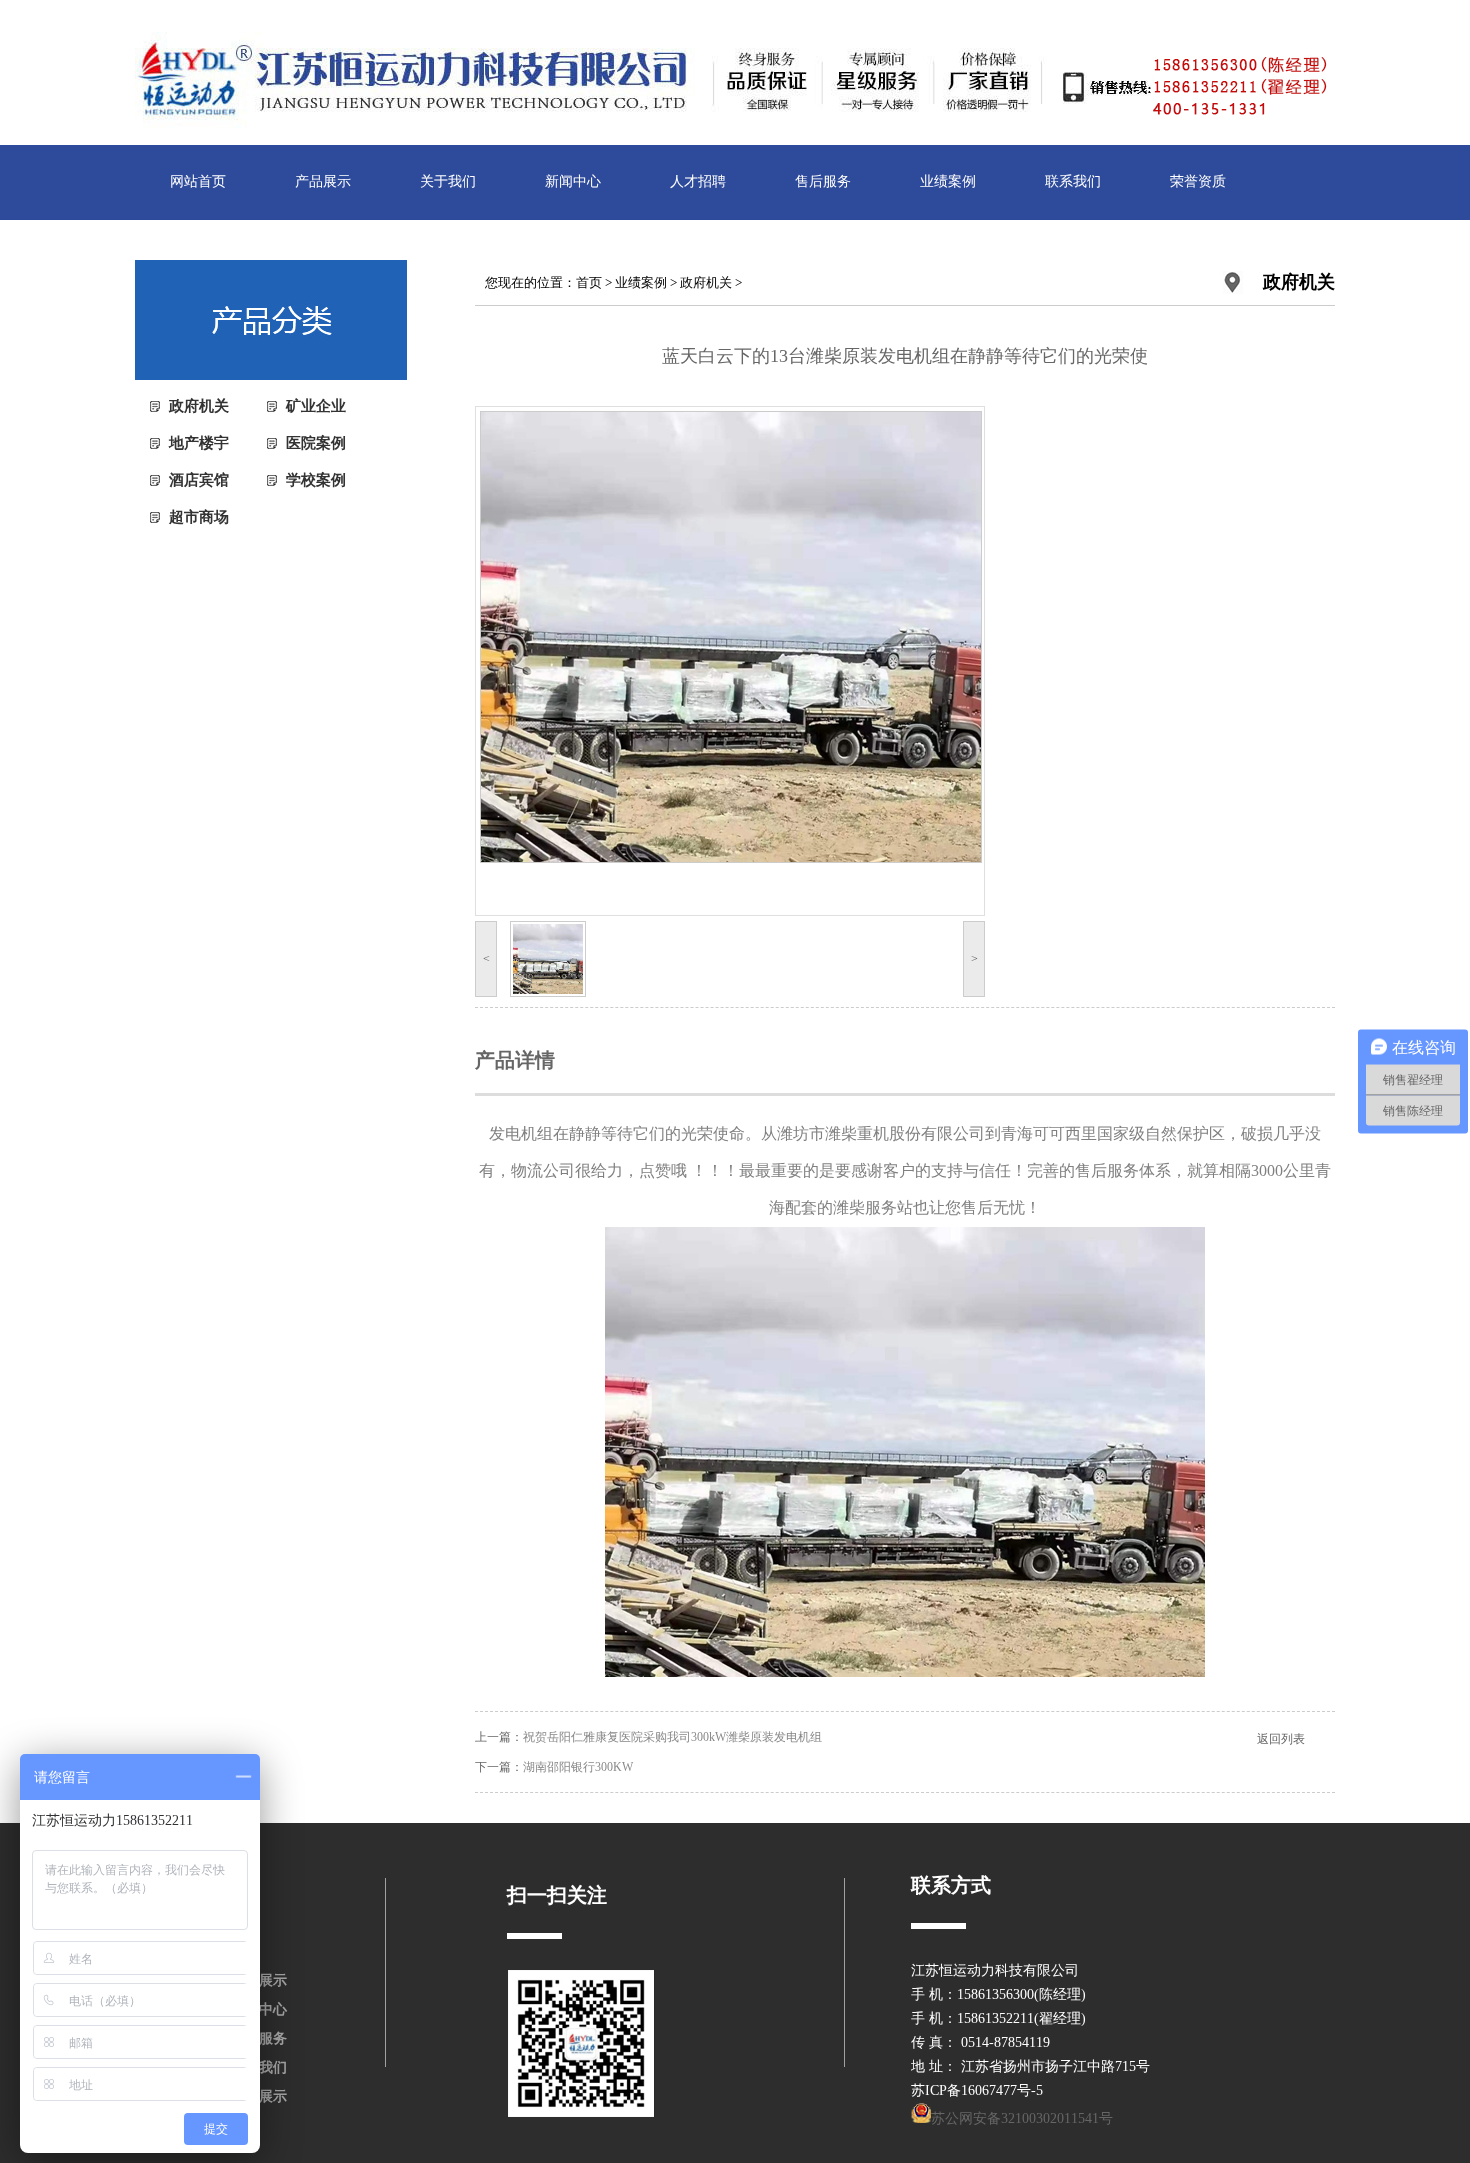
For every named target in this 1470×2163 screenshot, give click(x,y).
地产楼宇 (199, 443)
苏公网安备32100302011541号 (1022, 2118)
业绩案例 (948, 181)
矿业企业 (316, 406)
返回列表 (1281, 1739)
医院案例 (316, 443)
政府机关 (199, 406)
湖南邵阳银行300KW (578, 1767)
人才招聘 (698, 181)
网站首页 (198, 181)
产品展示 (323, 181)
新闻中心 (573, 181)
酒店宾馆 (199, 480)
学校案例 (316, 480)
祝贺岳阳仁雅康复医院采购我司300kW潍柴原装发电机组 (672, 1737)
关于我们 (448, 181)
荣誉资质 (1198, 181)
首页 (589, 282)
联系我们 (1073, 181)
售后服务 (823, 181)
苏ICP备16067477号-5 (977, 2090)
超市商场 (199, 517)
